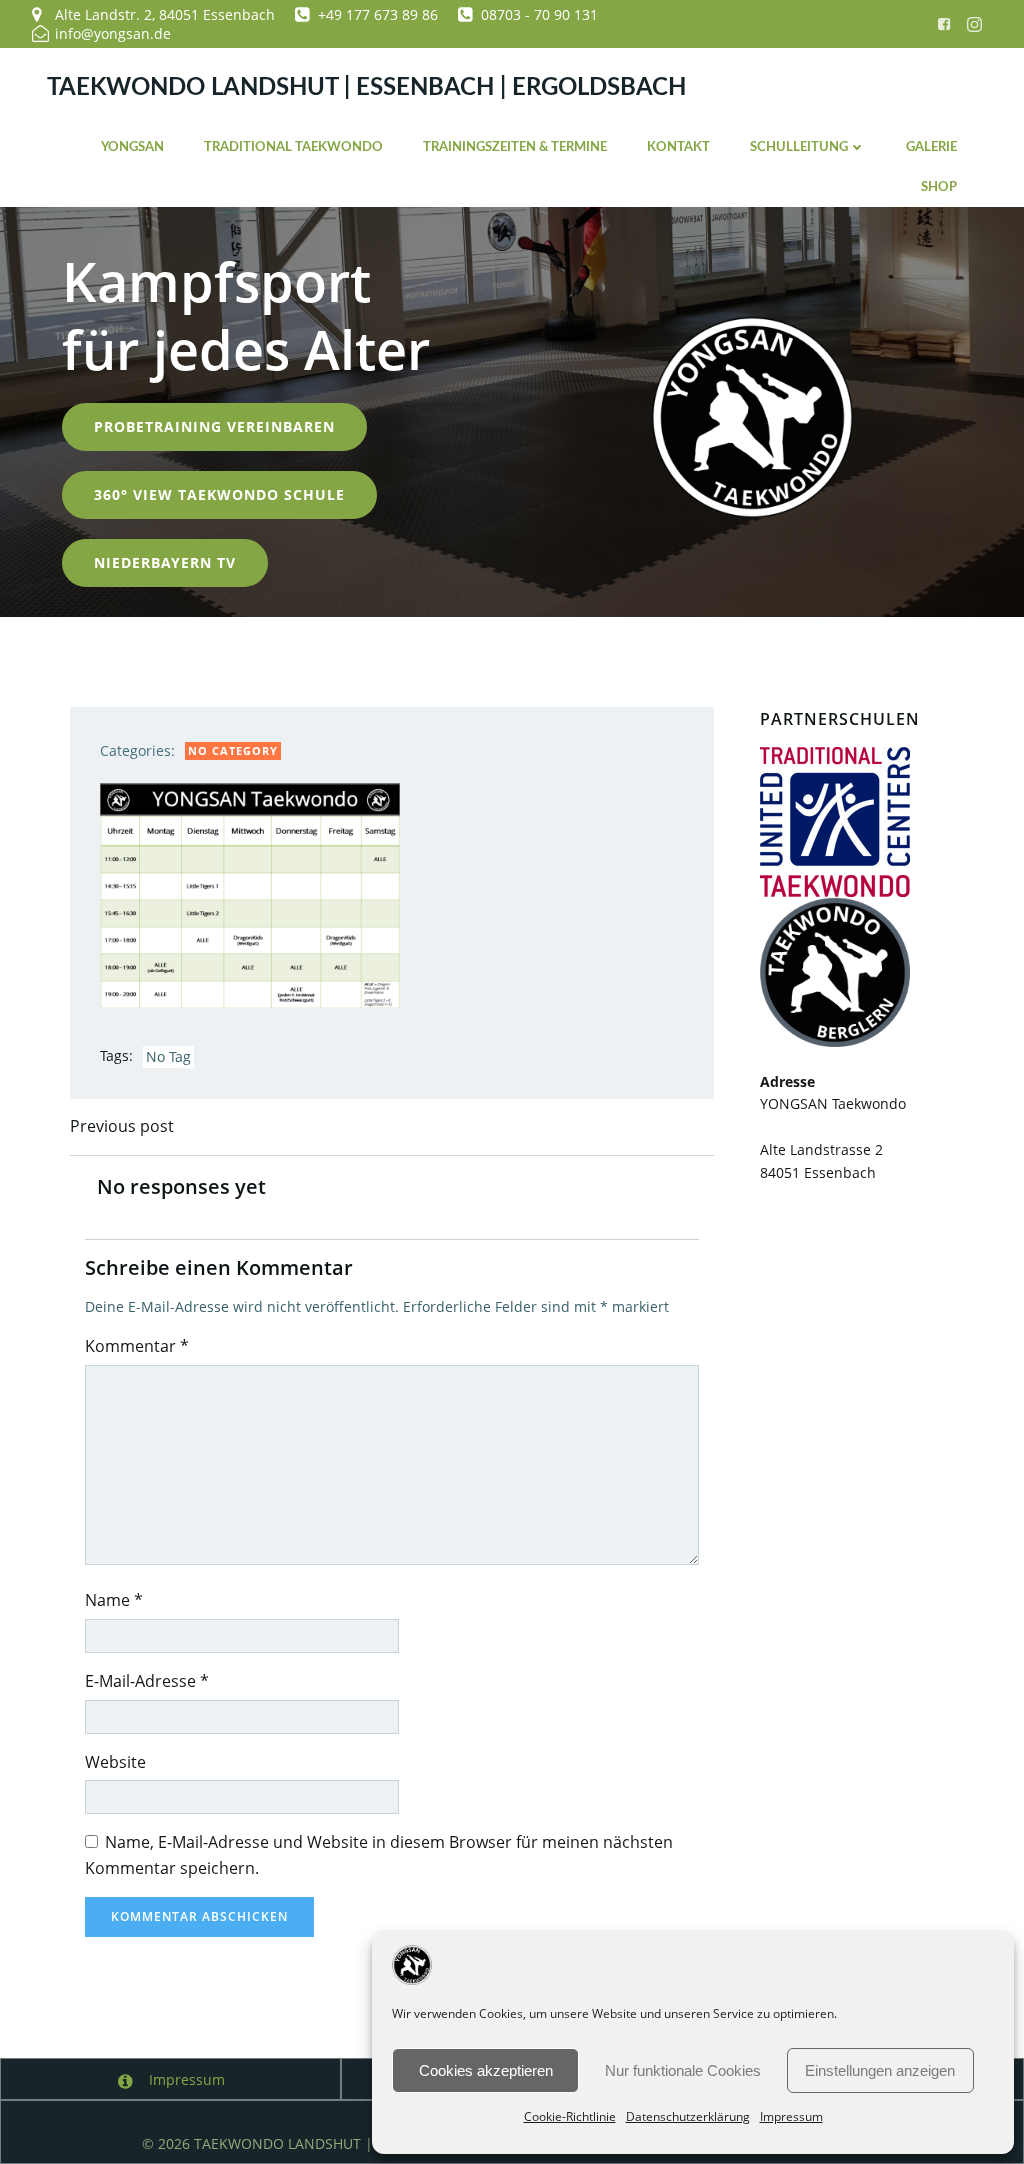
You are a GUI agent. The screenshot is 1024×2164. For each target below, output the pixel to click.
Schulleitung (799, 147)
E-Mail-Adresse (147, 1681)
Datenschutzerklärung (688, 2116)
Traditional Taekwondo (293, 147)
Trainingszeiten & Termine (515, 147)
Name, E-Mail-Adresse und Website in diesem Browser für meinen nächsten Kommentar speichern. (379, 1855)
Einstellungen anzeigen (880, 2070)
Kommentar (137, 1346)
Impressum (791, 2116)
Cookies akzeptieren (486, 2070)
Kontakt (678, 147)
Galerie (931, 147)
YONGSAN (132, 147)
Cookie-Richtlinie (570, 2116)
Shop (939, 187)
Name (114, 1600)
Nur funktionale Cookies (683, 2070)
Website (115, 1762)
